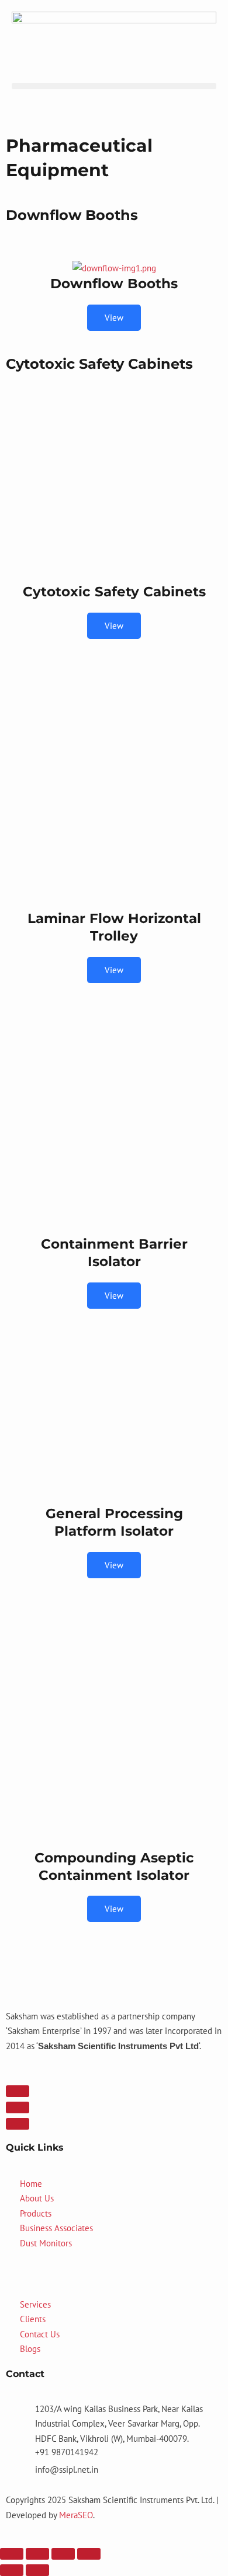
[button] (114, 86)
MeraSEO (76, 2515)
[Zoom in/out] (12, 2554)
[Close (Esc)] (89, 2554)
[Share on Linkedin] (18, 2124)
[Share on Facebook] (18, 2091)
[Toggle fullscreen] (37, 2554)
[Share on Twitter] (18, 2107)
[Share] (63, 2554)
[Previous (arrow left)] (12, 2570)
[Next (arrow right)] (37, 2570)
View (114, 318)
